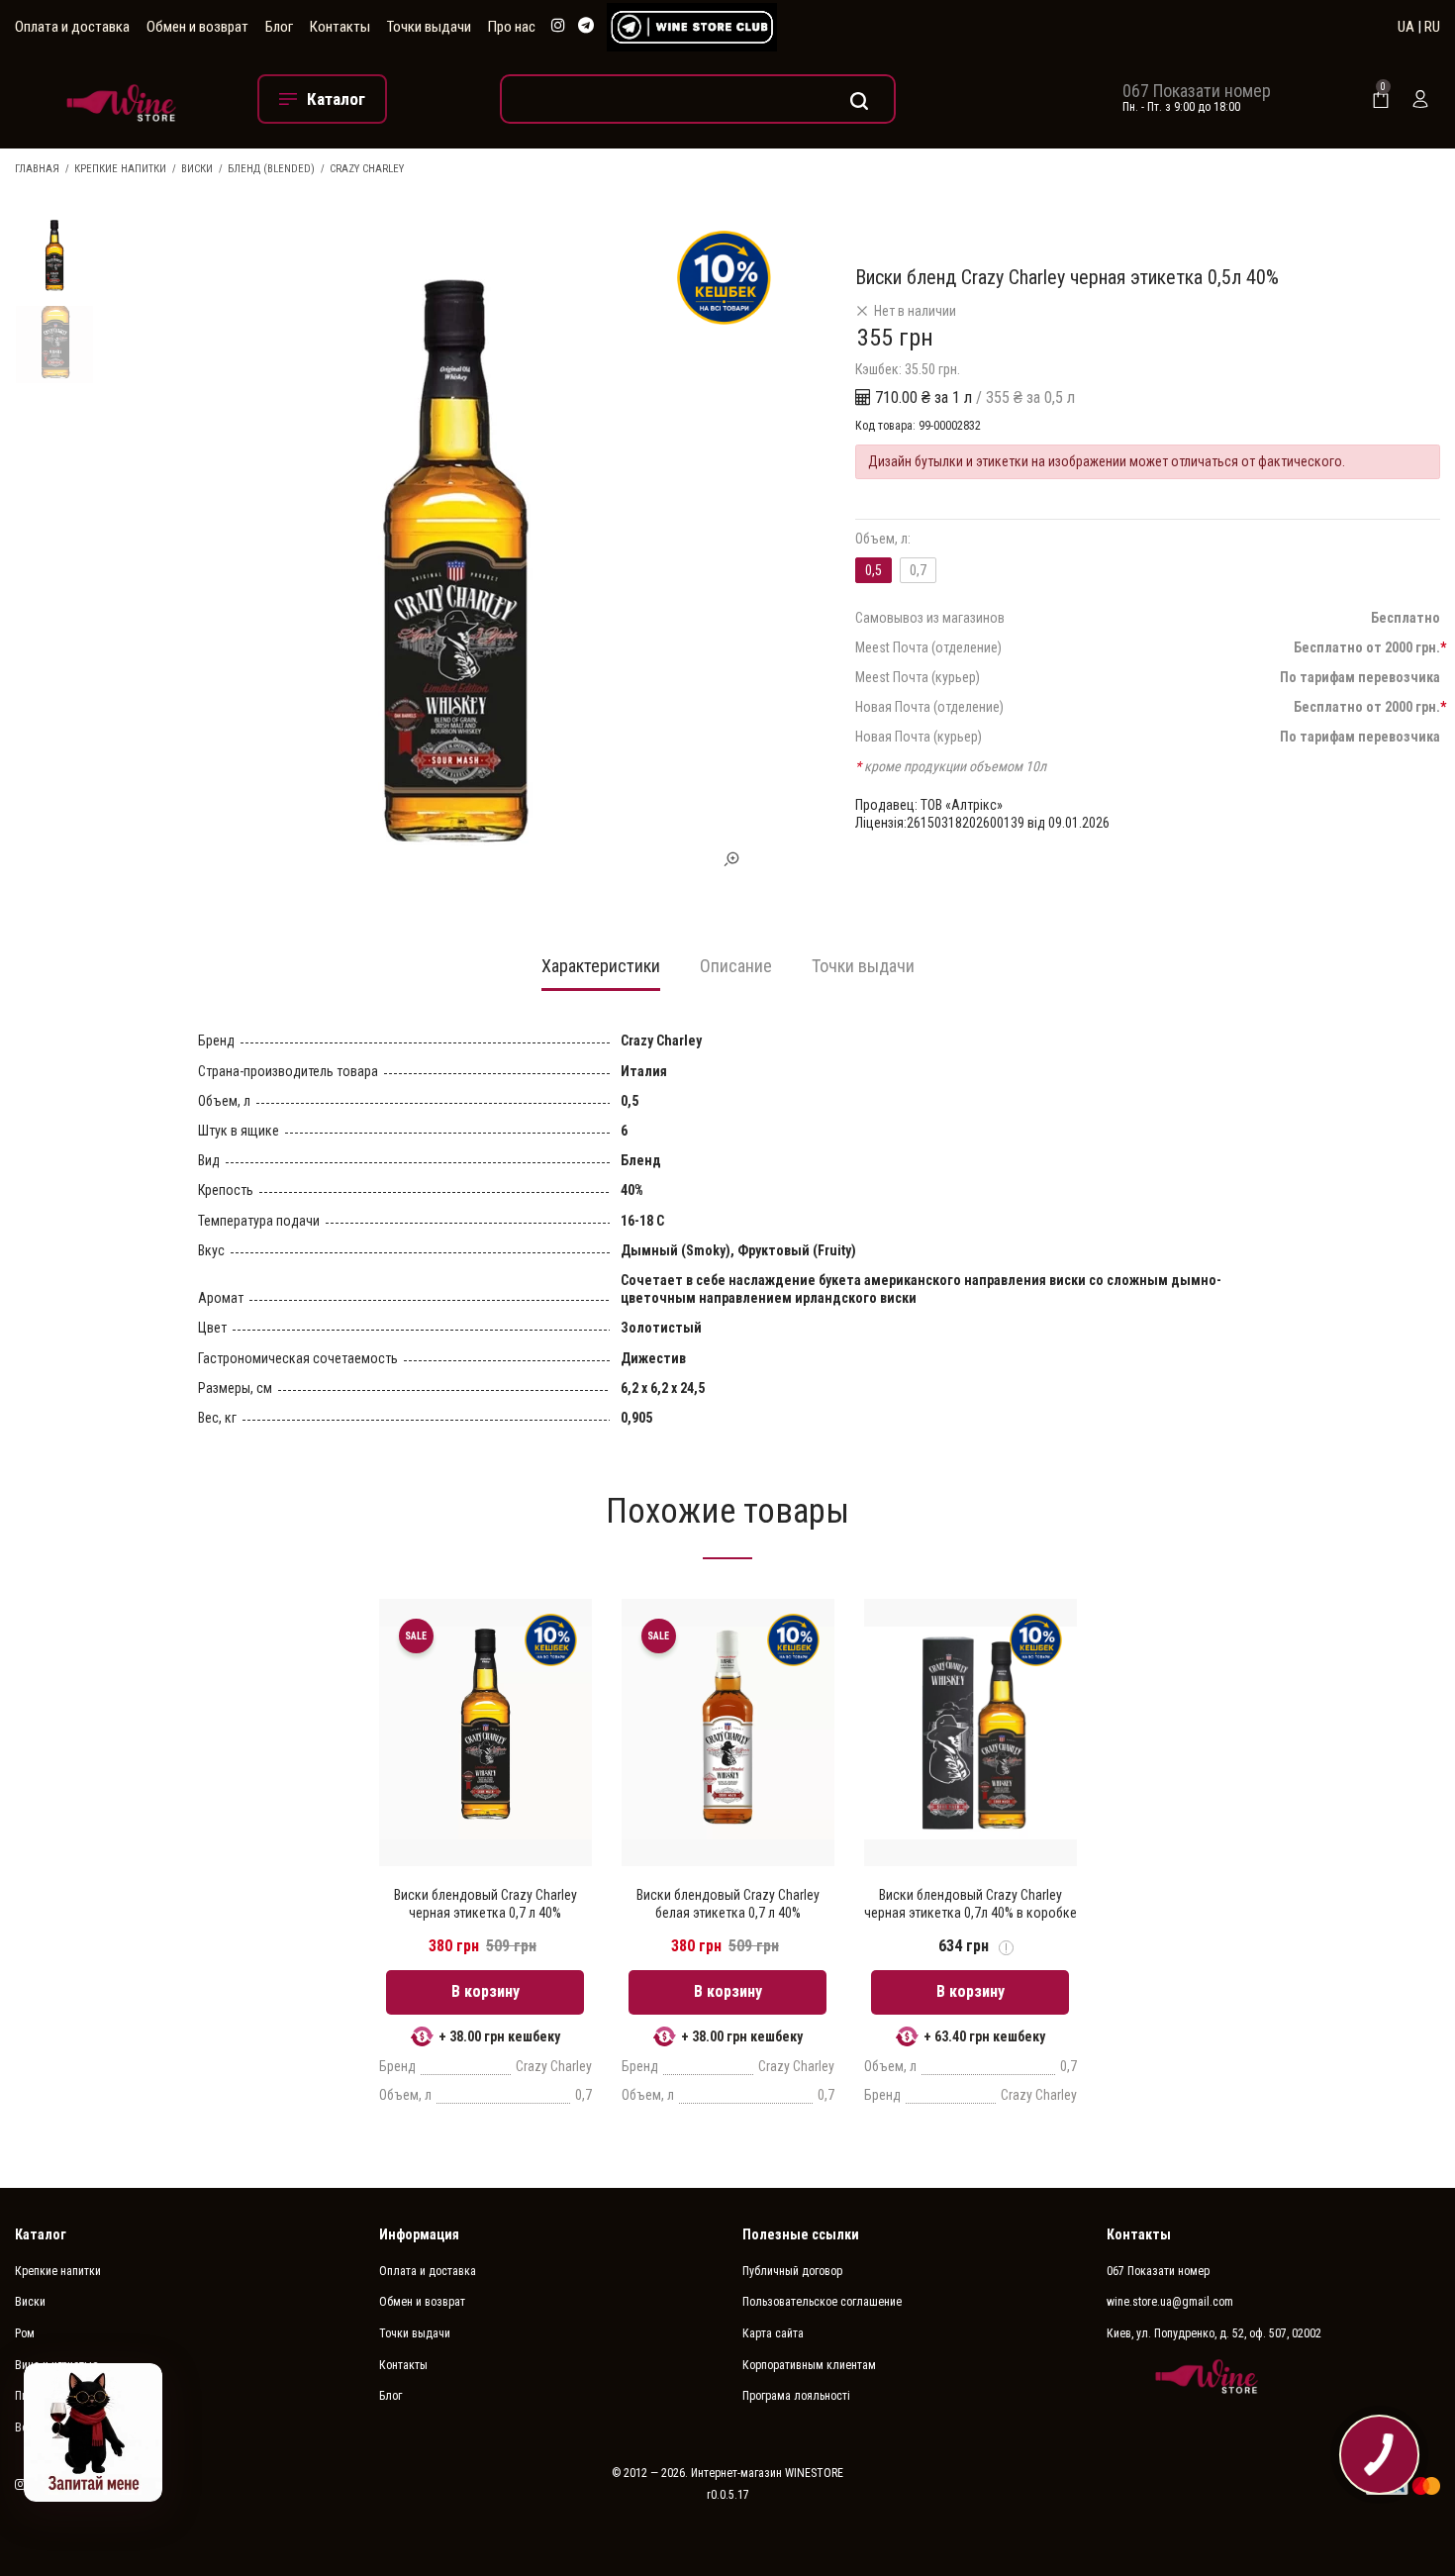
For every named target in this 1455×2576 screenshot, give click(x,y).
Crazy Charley (367, 169)
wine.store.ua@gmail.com (1170, 2302)
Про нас (512, 27)
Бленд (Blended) (271, 169)
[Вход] (1420, 99)
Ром (25, 2333)
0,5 (873, 570)
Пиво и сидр (46, 2396)
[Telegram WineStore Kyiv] (692, 27)
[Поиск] (698, 99)
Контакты (340, 27)
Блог (279, 27)
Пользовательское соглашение (822, 2302)
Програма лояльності (796, 2396)
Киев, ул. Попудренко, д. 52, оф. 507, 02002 (1214, 2333)
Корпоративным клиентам (809, 2365)
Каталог (41, 2234)
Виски (197, 169)
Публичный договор (792, 2271)
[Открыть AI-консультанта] (93, 2432)
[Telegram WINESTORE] (586, 26)
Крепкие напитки (120, 169)
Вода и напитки (54, 2427)
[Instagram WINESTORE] (558, 26)
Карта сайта (773, 2333)
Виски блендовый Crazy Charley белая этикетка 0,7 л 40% (728, 1904)
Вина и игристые (56, 2365)
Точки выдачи (429, 27)
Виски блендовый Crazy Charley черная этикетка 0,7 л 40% (485, 1904)
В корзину (485, 1991)
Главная (37, 169)
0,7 (918, 570)
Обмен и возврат (197, 27)
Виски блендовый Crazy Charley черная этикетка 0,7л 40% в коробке (970, 1904)
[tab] (601, 972)
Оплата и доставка (72, 27)
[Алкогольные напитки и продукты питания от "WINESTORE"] (121, 99)
